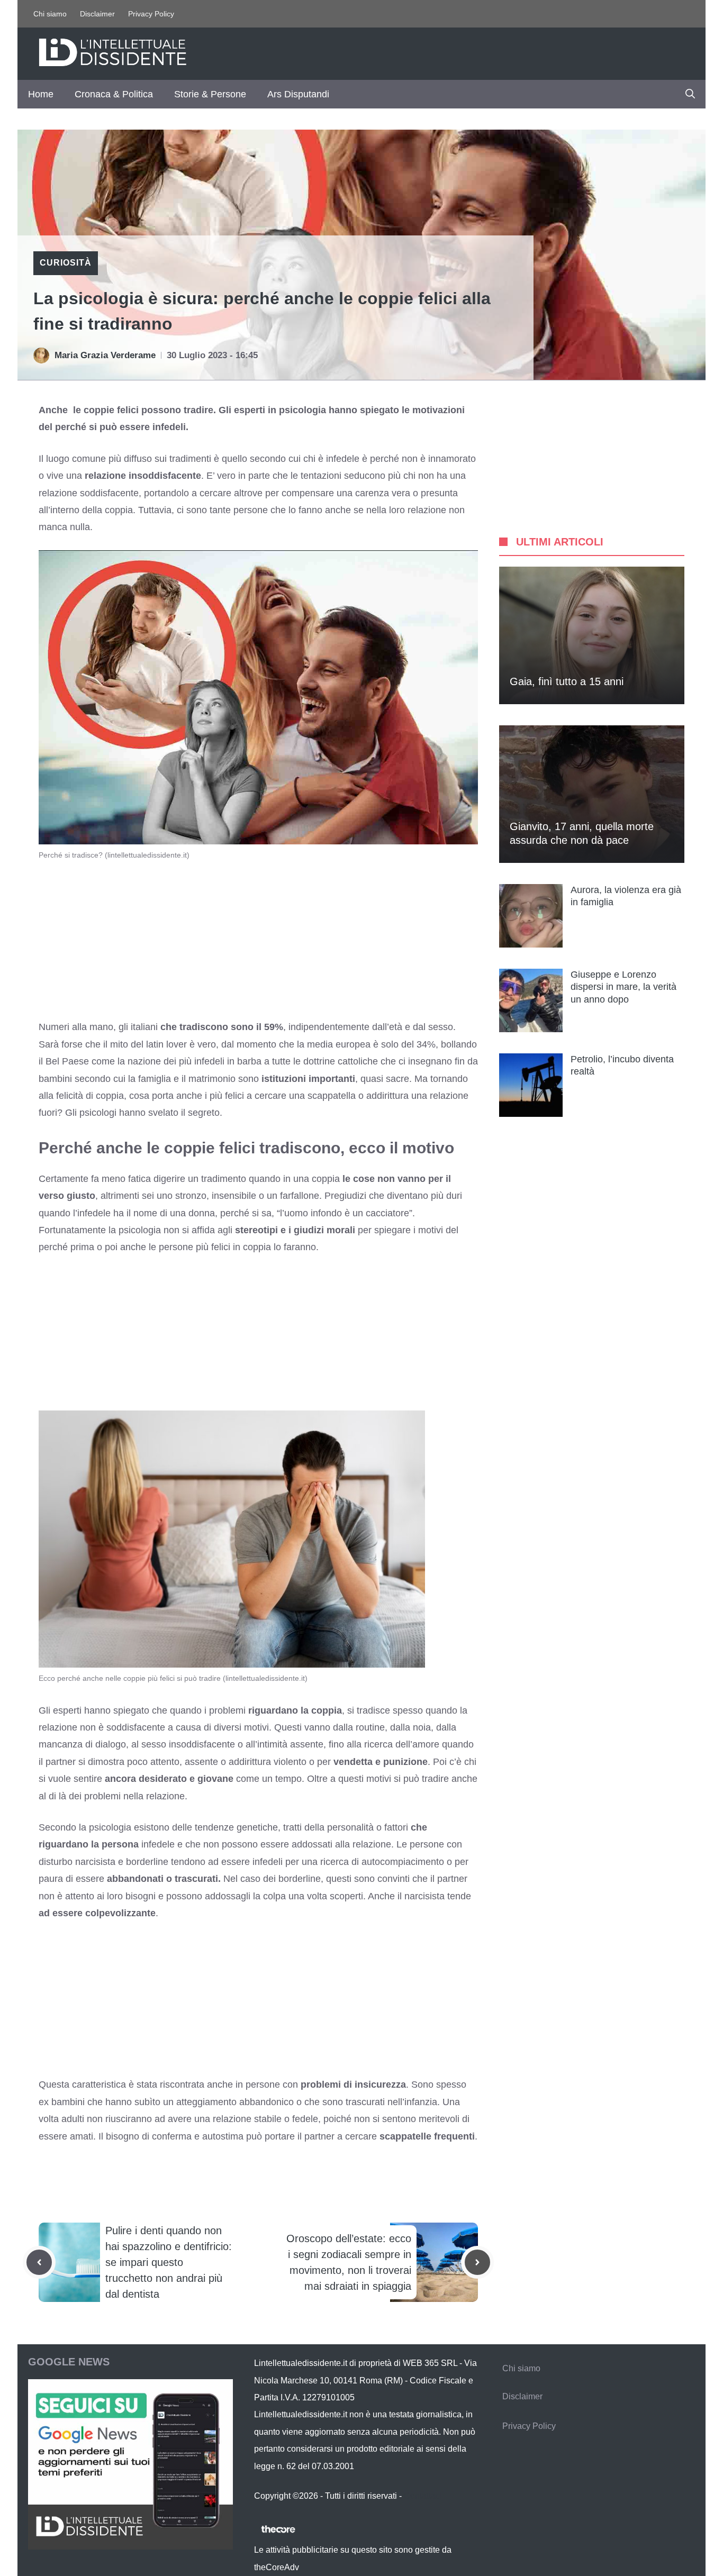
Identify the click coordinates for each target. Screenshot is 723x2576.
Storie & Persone (210, 94)
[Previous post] (39, 2262)
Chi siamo (50, 14)
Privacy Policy (151, 14)
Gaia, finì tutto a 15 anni (567, 681)
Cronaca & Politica (114, 94)
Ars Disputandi (298, 94)
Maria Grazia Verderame (105, 355)
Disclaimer (97, 14)
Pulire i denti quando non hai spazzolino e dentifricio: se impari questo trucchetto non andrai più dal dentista (169, 2262)
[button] (690, 94)
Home (41, 94)
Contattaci (423, 2496)
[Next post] (477, 2262)
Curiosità (66, 263)
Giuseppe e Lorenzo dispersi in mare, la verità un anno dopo (623, 987)
